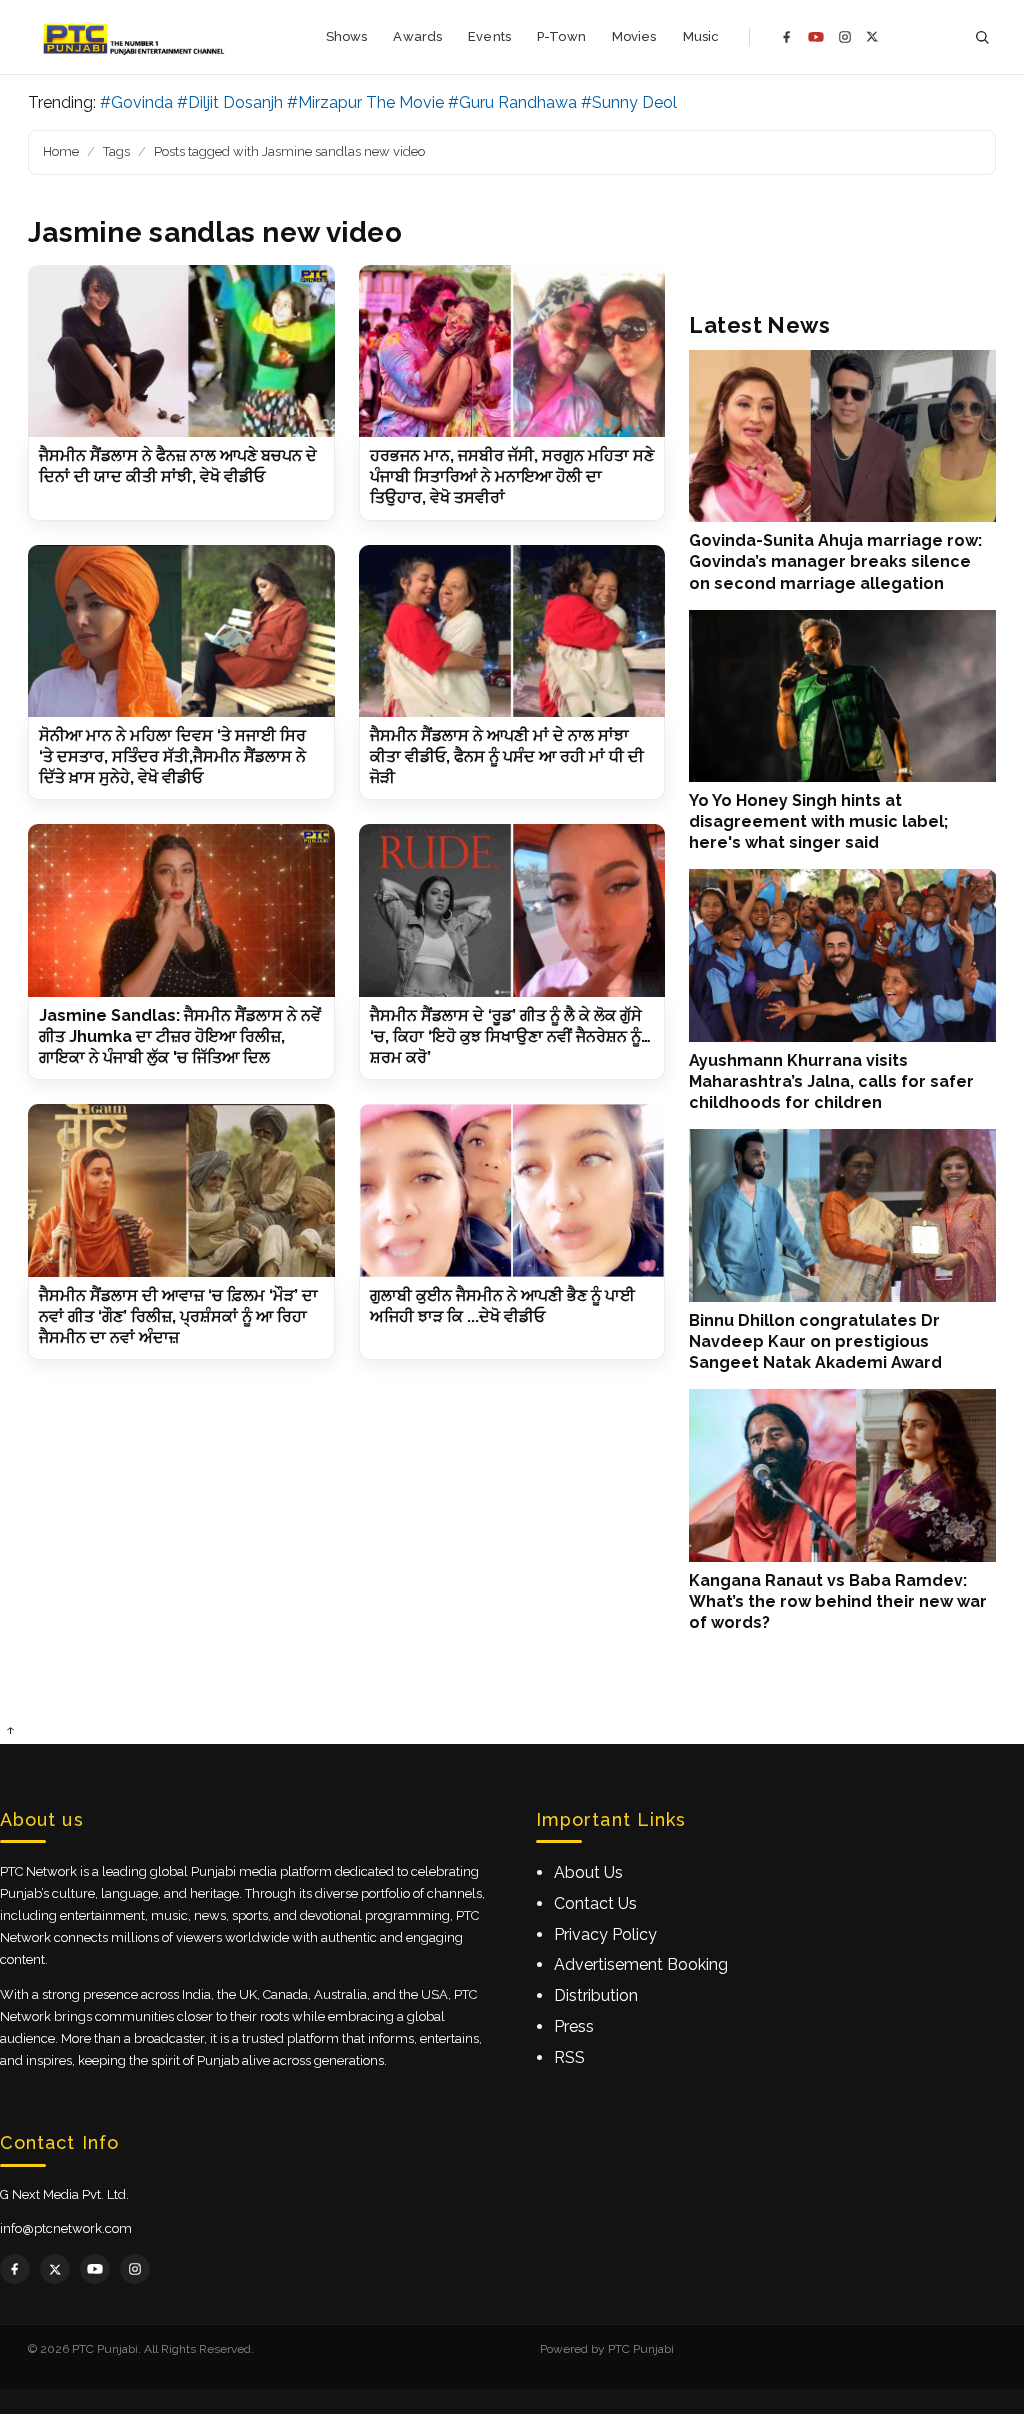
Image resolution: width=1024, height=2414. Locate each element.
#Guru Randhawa (512, 102)
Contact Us (595, 1903)
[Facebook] (787, 37)
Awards (417, 36)
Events (489, 36)
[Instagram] (845, 37)
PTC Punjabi (641, 2349)
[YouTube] (816, 37)
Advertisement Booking (641, 1964)
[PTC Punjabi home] (135, 37)
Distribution (596, 1995)
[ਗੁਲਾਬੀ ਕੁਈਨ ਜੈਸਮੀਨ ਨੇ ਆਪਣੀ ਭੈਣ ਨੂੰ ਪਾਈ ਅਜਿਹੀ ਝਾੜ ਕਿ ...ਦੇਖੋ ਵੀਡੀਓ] (512, 1190)
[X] (872, 36)
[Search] (982, 37)
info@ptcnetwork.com (66, 2228)
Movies (634, 36)
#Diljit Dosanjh (230, 102)
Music (701, 36)
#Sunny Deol (629, 102)
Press (574, 2026)
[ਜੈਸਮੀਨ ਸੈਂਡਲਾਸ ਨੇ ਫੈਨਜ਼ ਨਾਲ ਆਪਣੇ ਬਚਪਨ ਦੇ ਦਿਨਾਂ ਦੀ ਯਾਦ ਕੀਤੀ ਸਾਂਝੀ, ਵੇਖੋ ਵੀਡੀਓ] (181, 351)
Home (61, 151)
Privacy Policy (605, 1934)
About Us (588, 1872)
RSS (569, 2057)
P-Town (561, 36)
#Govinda (136, 102)
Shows (347, 36)
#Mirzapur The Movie (365, 102)
